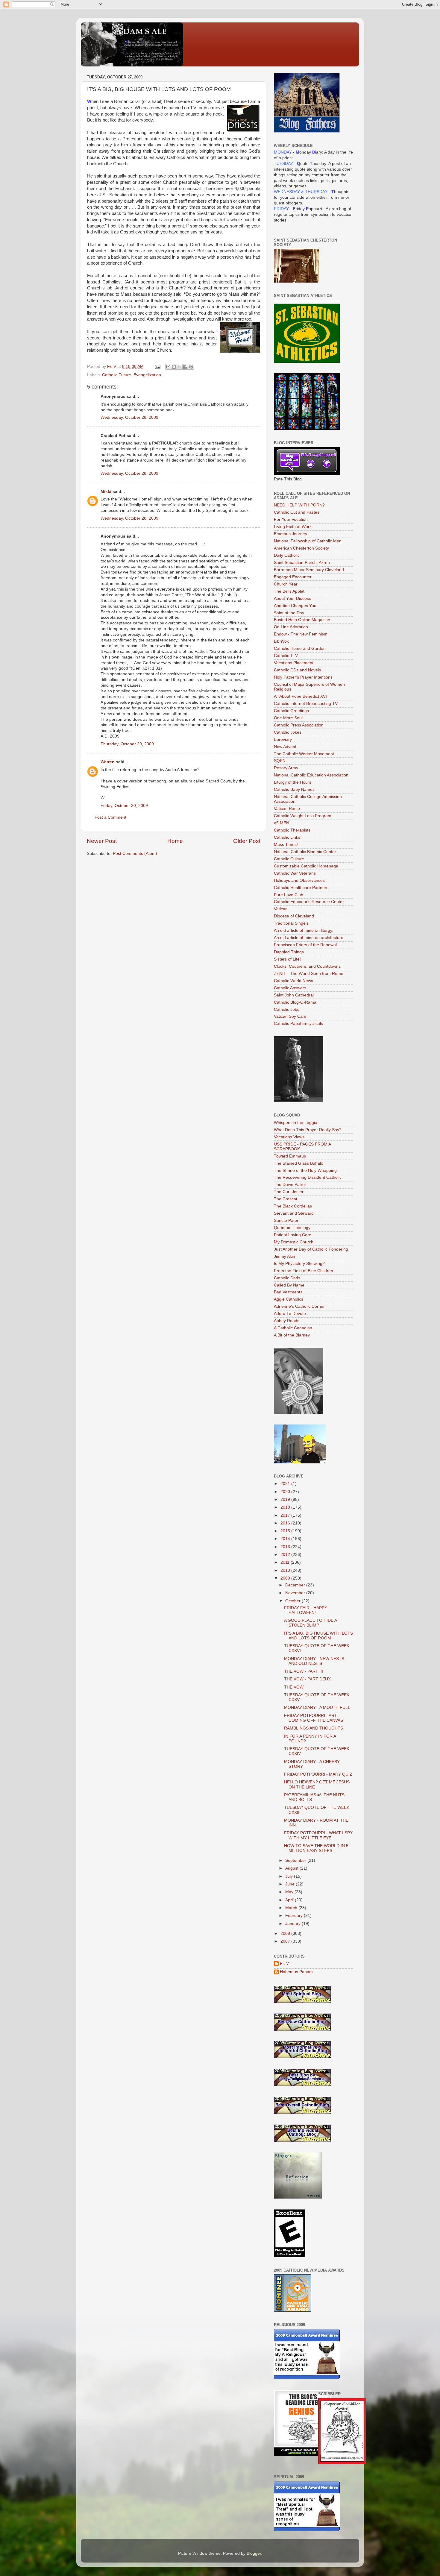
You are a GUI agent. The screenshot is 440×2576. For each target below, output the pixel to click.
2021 (286, 1484)
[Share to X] (180, 367)
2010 (286, 1570)
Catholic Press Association (299, 725)
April (290, 1900)
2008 (286, 1933)
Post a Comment (110, 817)
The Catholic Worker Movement (304, 754)
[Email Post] (157, 367)
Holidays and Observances (299, 880)
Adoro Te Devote (290, 1314)
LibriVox (281, 641)
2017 (286, 1515)
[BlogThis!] (174, 367)
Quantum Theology (292, 1228)
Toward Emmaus (290, 1156)
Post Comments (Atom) (135, 854)
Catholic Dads (287, 1278)
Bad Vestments (288, 1292)
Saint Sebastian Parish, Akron (302, 563)
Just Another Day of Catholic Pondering (311, 1249)
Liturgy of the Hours (293, 782)
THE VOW (294, 1687)
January (293, 1924)
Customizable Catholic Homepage (306, 866)
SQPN (280, 761)
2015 (286, 1531)
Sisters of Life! (287, 959)
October (293, 1601)
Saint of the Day (289, 613)
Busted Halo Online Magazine (302, 620)
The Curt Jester (289, 1192)
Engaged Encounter (293, 577)
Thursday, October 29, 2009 (127, 744)
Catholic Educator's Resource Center (309, 902)
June (290, 1884)
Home (175, 841)
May (290, 1892)
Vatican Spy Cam (290, 1016)
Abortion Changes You (295, 606)
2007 (286, 1941)
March (292, 1908)
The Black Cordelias (293, 1206)
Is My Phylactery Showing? (299, 1264)
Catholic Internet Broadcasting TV (306, 704)
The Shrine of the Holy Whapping (305, 1171)
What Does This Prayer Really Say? (308, 1130)
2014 (286, 1539)
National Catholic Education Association (311, 775)
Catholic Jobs (287, 1009)
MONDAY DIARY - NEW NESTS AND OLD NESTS (314, 1661)
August (292, 1868)
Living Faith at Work (293, 527)
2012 (286, 1555)
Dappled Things (289, 952)
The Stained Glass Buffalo (299, 1163)
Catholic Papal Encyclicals (298, 1024)
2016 (286, 1523)
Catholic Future (117, 375)
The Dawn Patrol (290, 1185)
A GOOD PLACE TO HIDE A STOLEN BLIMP (310, 1623)
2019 (286, 1499)
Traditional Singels (291, 923)
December (296, 1585)
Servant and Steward (294, 1213)
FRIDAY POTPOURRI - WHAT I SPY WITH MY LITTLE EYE (318, 1835)
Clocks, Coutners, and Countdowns (307, 966)
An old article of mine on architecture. (309, 938)
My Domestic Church (294, 1242)
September (296, 1860)
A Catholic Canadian (293, 1328)
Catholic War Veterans (295, 873)
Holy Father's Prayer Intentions (303, 677)
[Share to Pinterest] (191, 367)
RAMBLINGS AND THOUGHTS (314, 1728)
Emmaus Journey (290, 534)
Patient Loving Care (293, 1235)
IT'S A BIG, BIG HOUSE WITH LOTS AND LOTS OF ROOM (318, 1636)
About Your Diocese (293, 599)
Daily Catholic (287, 555)
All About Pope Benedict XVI (300, 696)
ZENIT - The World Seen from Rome (309, 974)
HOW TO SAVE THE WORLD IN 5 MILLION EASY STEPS (316, 1848)
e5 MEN (282, 823)
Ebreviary (283, 739)
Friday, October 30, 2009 (124, 806)
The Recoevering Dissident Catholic (308, 1177)
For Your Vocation (291, 519)
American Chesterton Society (301, 548)
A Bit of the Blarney (292, 1335)
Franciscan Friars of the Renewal (305, 945)
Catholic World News (293, 981)
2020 (286, 1492)
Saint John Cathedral (294, 995)
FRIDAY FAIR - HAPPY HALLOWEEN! (306, 1610)
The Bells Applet (289, 591)
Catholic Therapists (292, 830)
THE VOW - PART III (304, 1671)
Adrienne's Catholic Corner (299, 1306)
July (290, 1876)
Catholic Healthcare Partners (301, 888)
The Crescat (286, 1199)
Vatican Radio (287, 809)
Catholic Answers (290, 988)
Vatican (281, 909)
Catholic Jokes (288, 732)
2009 (286, 1578)
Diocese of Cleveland (294, 916)
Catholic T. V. (286, 656)
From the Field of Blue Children (304, 1271)
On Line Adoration (291, 627)
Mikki (106, 492)
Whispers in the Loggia (296, 1123)
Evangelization (147, 375)
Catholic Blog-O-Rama (295, 1002)
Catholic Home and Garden (300, 648)
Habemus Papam (296, 1972)
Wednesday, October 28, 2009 (129, 417)
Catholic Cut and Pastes (297, 512)
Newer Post (102, 841)
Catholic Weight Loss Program (303, 816)
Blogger (254, 2553)
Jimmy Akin (285, 1256)
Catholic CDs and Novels (297, 670)
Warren (108, 762)
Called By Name (289, 1285)
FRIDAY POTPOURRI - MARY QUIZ (318, 1774)
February (295, 1916)
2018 (286, 1507)
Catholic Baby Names (294, 789)
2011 (286, 1562)
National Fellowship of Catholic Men (308, 541)
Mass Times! (286, 845)
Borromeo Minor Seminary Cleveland (309, 570)
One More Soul (288, 718)
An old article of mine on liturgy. (304, 930)
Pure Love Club (289, 895)
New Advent (285, 747)
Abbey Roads (287, 1321)
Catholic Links (287, 837)
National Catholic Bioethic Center (305, 852)
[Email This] (168, 367)
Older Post (247, 841)
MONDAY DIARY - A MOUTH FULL (317, 1708)
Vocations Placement (294, 663)
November (296, 1593)
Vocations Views (289, 1137)
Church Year (286, 584)
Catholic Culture (289, 859)
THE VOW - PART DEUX (307, 1679)
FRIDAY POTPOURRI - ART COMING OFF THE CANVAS (314, 1718)
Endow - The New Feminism (301, 634)
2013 (286, 1547)
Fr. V (284, 1963)
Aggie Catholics (289, 1299)
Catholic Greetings (291, 711)
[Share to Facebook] (185, 367)
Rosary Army (286, 768)
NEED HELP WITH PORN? (299, 505)
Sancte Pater (286, 1221)
